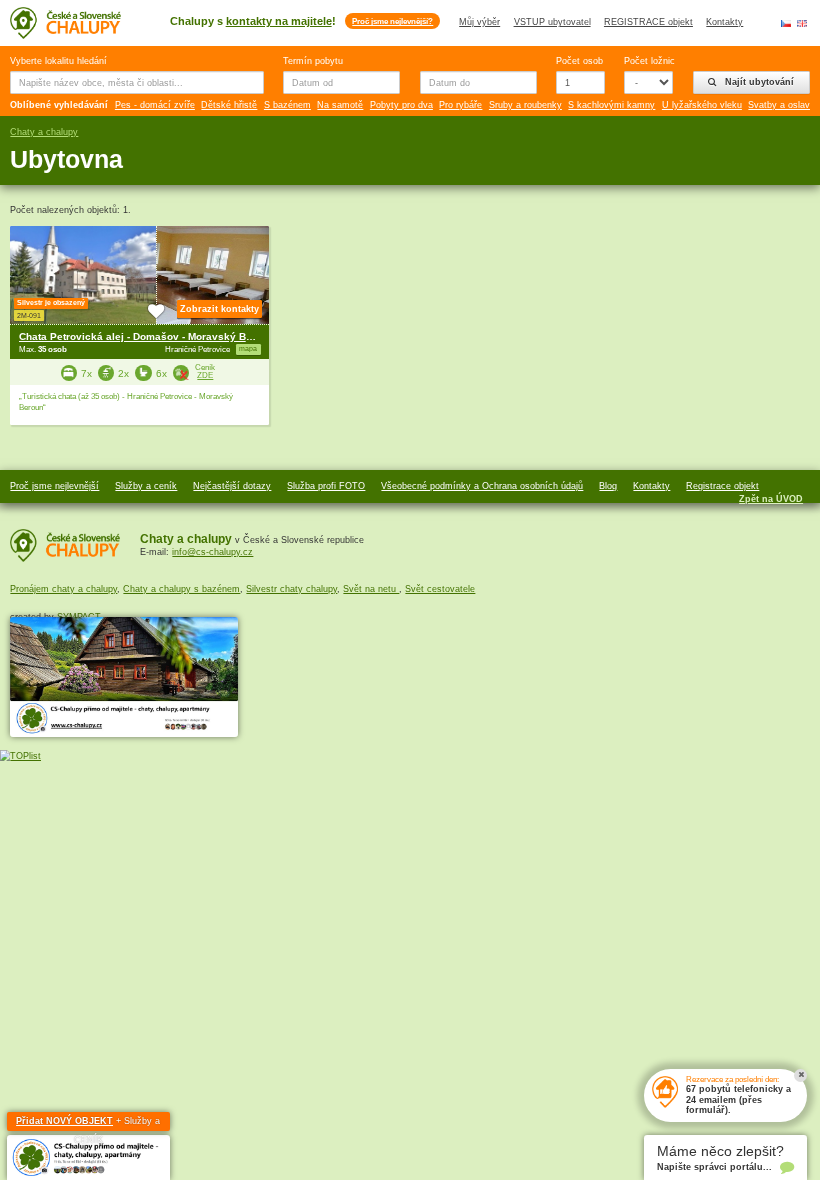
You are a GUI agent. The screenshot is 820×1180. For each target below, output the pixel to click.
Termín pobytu (313, 61)
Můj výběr (479, 22)
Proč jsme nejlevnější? (392, 21)
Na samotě (340, 105)
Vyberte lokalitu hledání (58, 61)
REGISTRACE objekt (648, 22)
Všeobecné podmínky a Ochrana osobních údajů (482, 486)
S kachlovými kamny (611, 105)
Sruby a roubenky (525, 105)
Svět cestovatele (440, 589)
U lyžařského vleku (702, 105)
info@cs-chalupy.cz (212, 552)
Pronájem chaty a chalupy (63, 589)
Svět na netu (371, 589)
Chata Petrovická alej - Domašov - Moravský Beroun (146, 336)
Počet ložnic (648, 61)
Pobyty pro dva (401, 105)
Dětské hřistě (229, 105)
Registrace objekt (722, 486)
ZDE (205, 375)
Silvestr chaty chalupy (291, 589)
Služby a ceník (146, 486)
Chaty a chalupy (44, 132)
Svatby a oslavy (781, 105)
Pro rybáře (460, 105)
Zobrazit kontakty (219, 309)
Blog (608, 486)
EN (802, 23)
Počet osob (579, 61)
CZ (786, 23)
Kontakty (724, 22)
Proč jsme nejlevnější (54, 486)
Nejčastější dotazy (232, 486)
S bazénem (287, 105)
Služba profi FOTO (326, 486)
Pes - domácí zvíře (155, 105)
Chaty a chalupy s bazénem (181, 589)
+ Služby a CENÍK (88, 1124)
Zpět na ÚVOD (771, 499)
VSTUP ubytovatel (552, 22)
